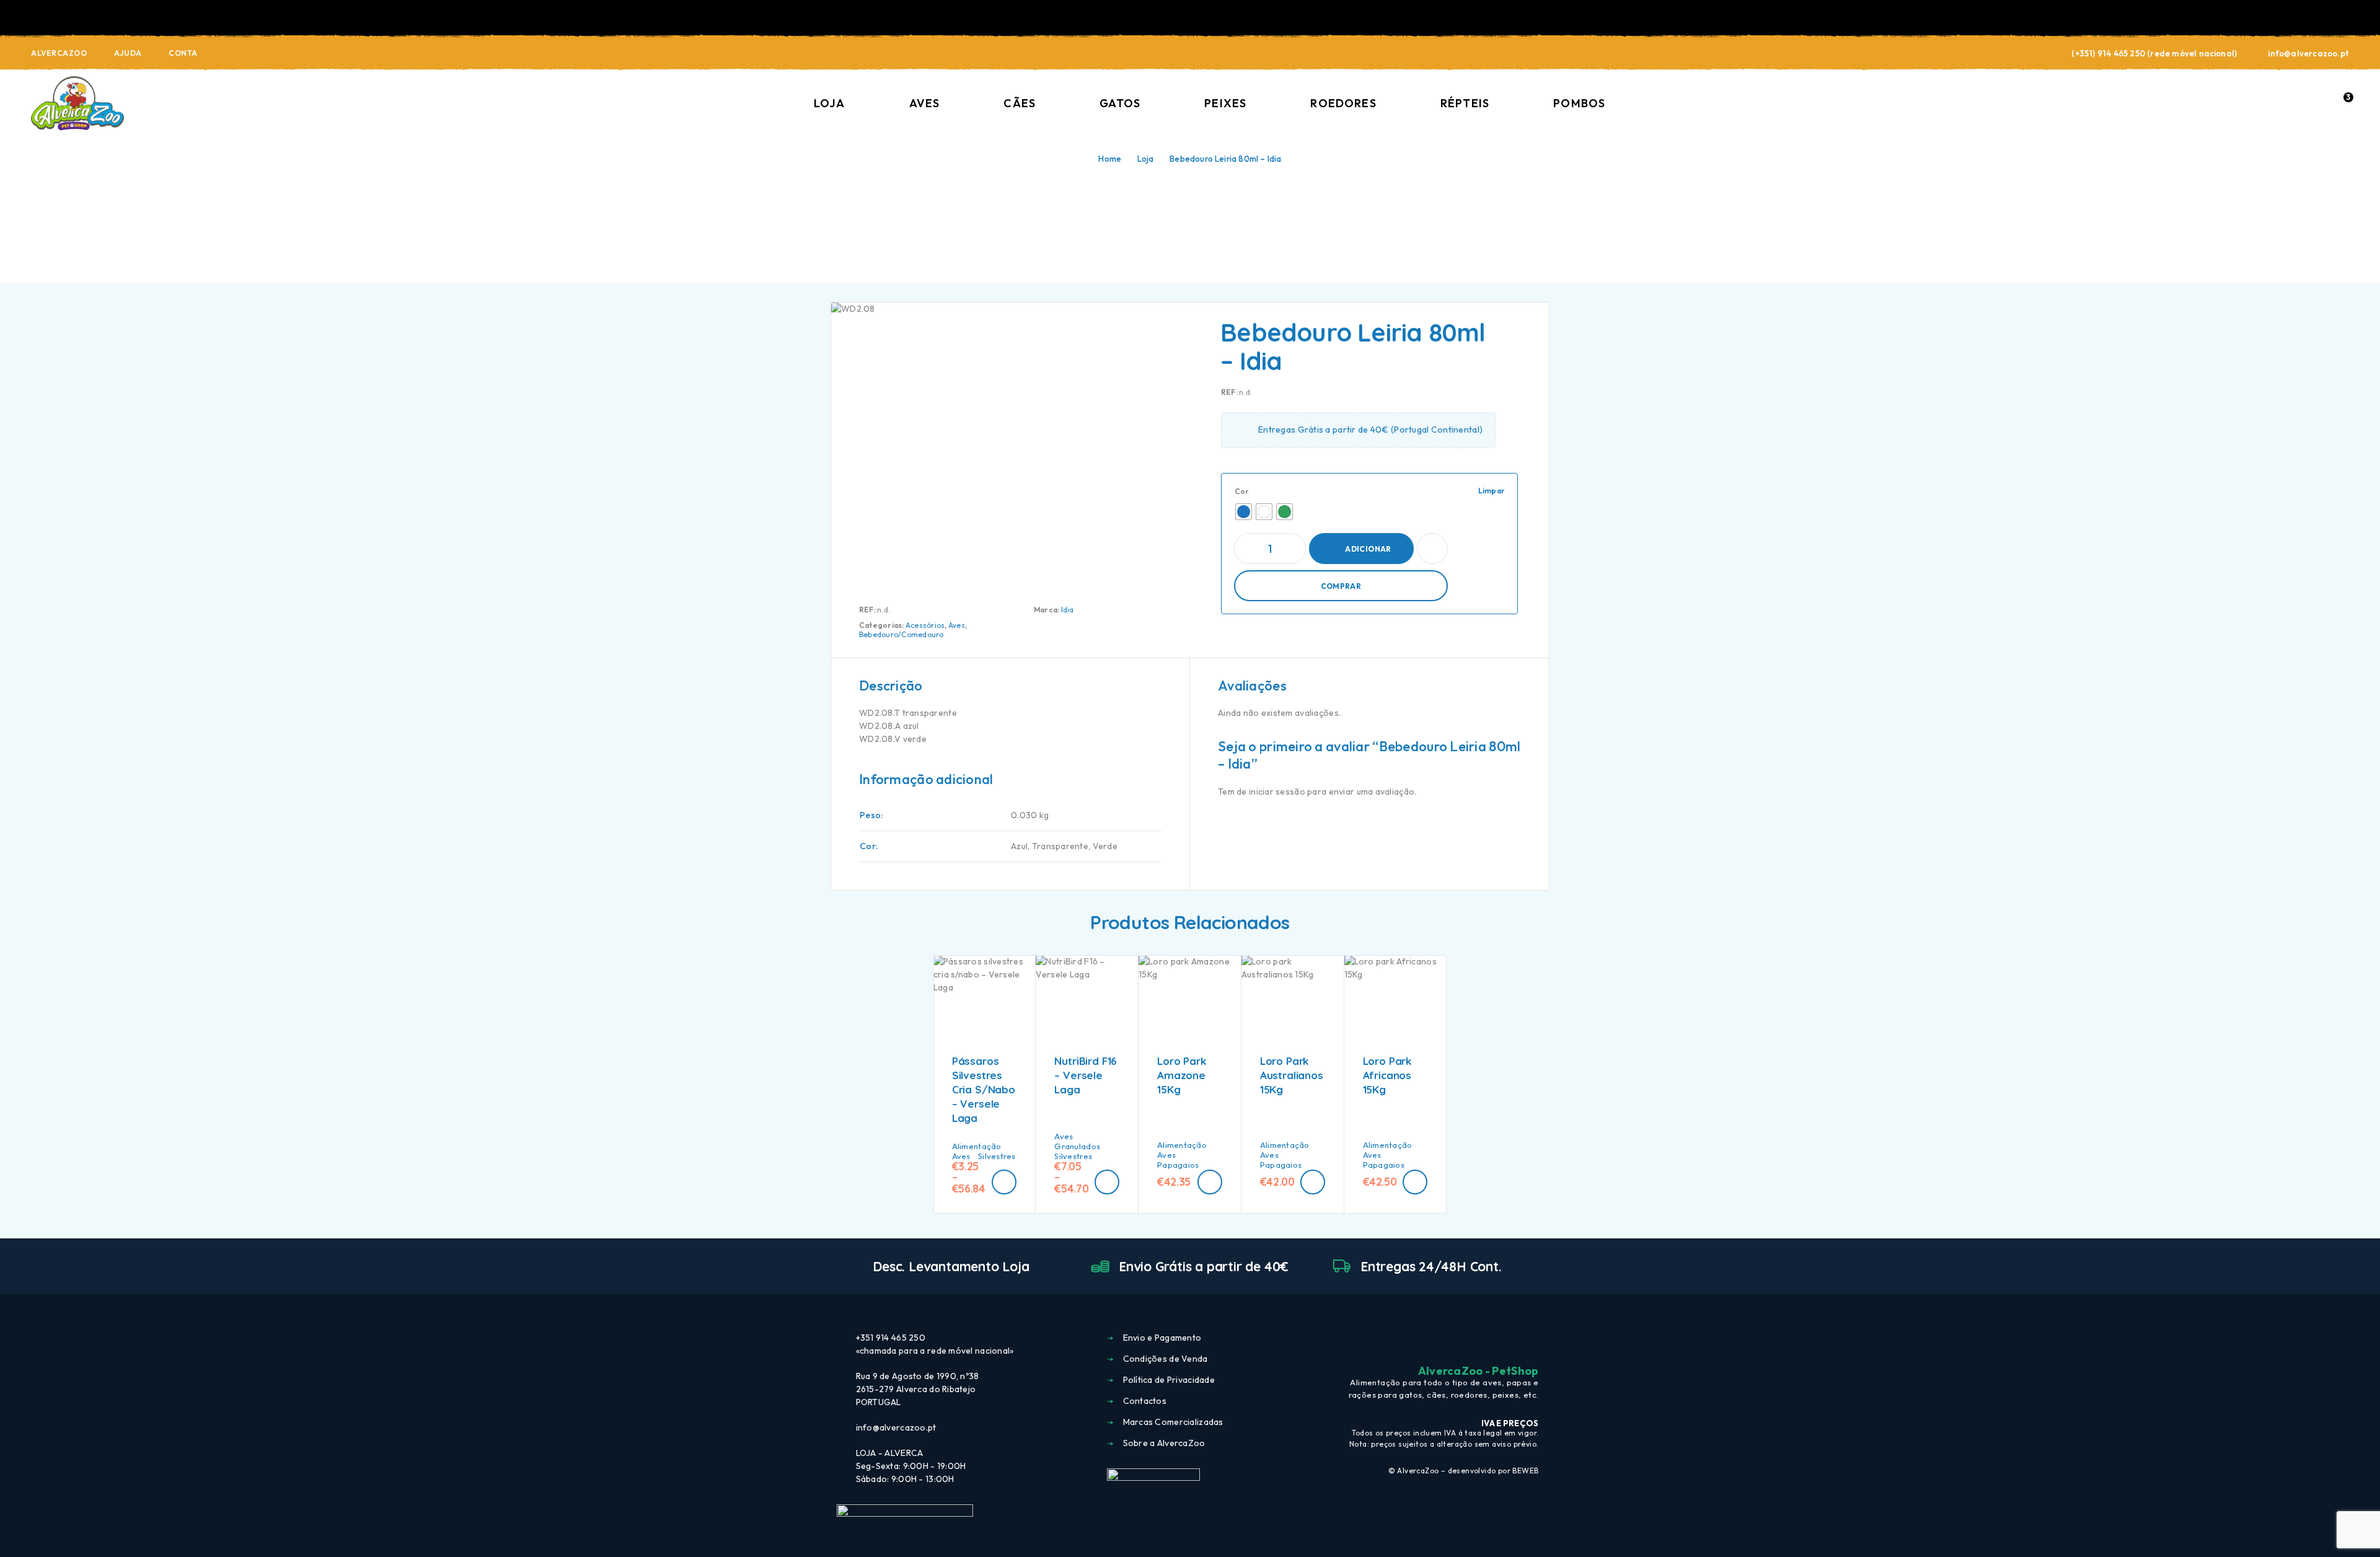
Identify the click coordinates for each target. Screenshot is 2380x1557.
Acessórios (925, 625)
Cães (1020, 103)
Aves (924, 103)
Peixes (1225, 103)
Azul (1019, 846)
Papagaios (1178, 1165)
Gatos (1120, 103)
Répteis (1465, 103)
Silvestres (997, 1156)
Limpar (1492, 491)
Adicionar (1368, 549)
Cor (1242, 491)
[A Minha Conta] (2286, 104)
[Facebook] (1488, 1339)
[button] (1210, 1182)
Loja (830, 103)
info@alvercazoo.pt (2308, 53)
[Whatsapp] (1533, 1339)
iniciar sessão (1277, 792)
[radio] (1244, 512)
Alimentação (977, 1146)
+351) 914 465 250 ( (2113, 53)
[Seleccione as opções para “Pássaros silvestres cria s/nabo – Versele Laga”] (1004, 1182)
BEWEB (1525, 1471)
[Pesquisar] (2258, 104)
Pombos (1579, 103)
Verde (1105, 846)
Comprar (1341, 586)
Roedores (1343, 103)
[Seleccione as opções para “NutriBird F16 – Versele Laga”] (1107, 1182)
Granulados (1077, 1146)
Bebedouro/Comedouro (901, 634)
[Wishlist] (2315, 103)
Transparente (1060, 846)
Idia (1068, 610)
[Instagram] (1510, 1339)
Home (1110, 159)
